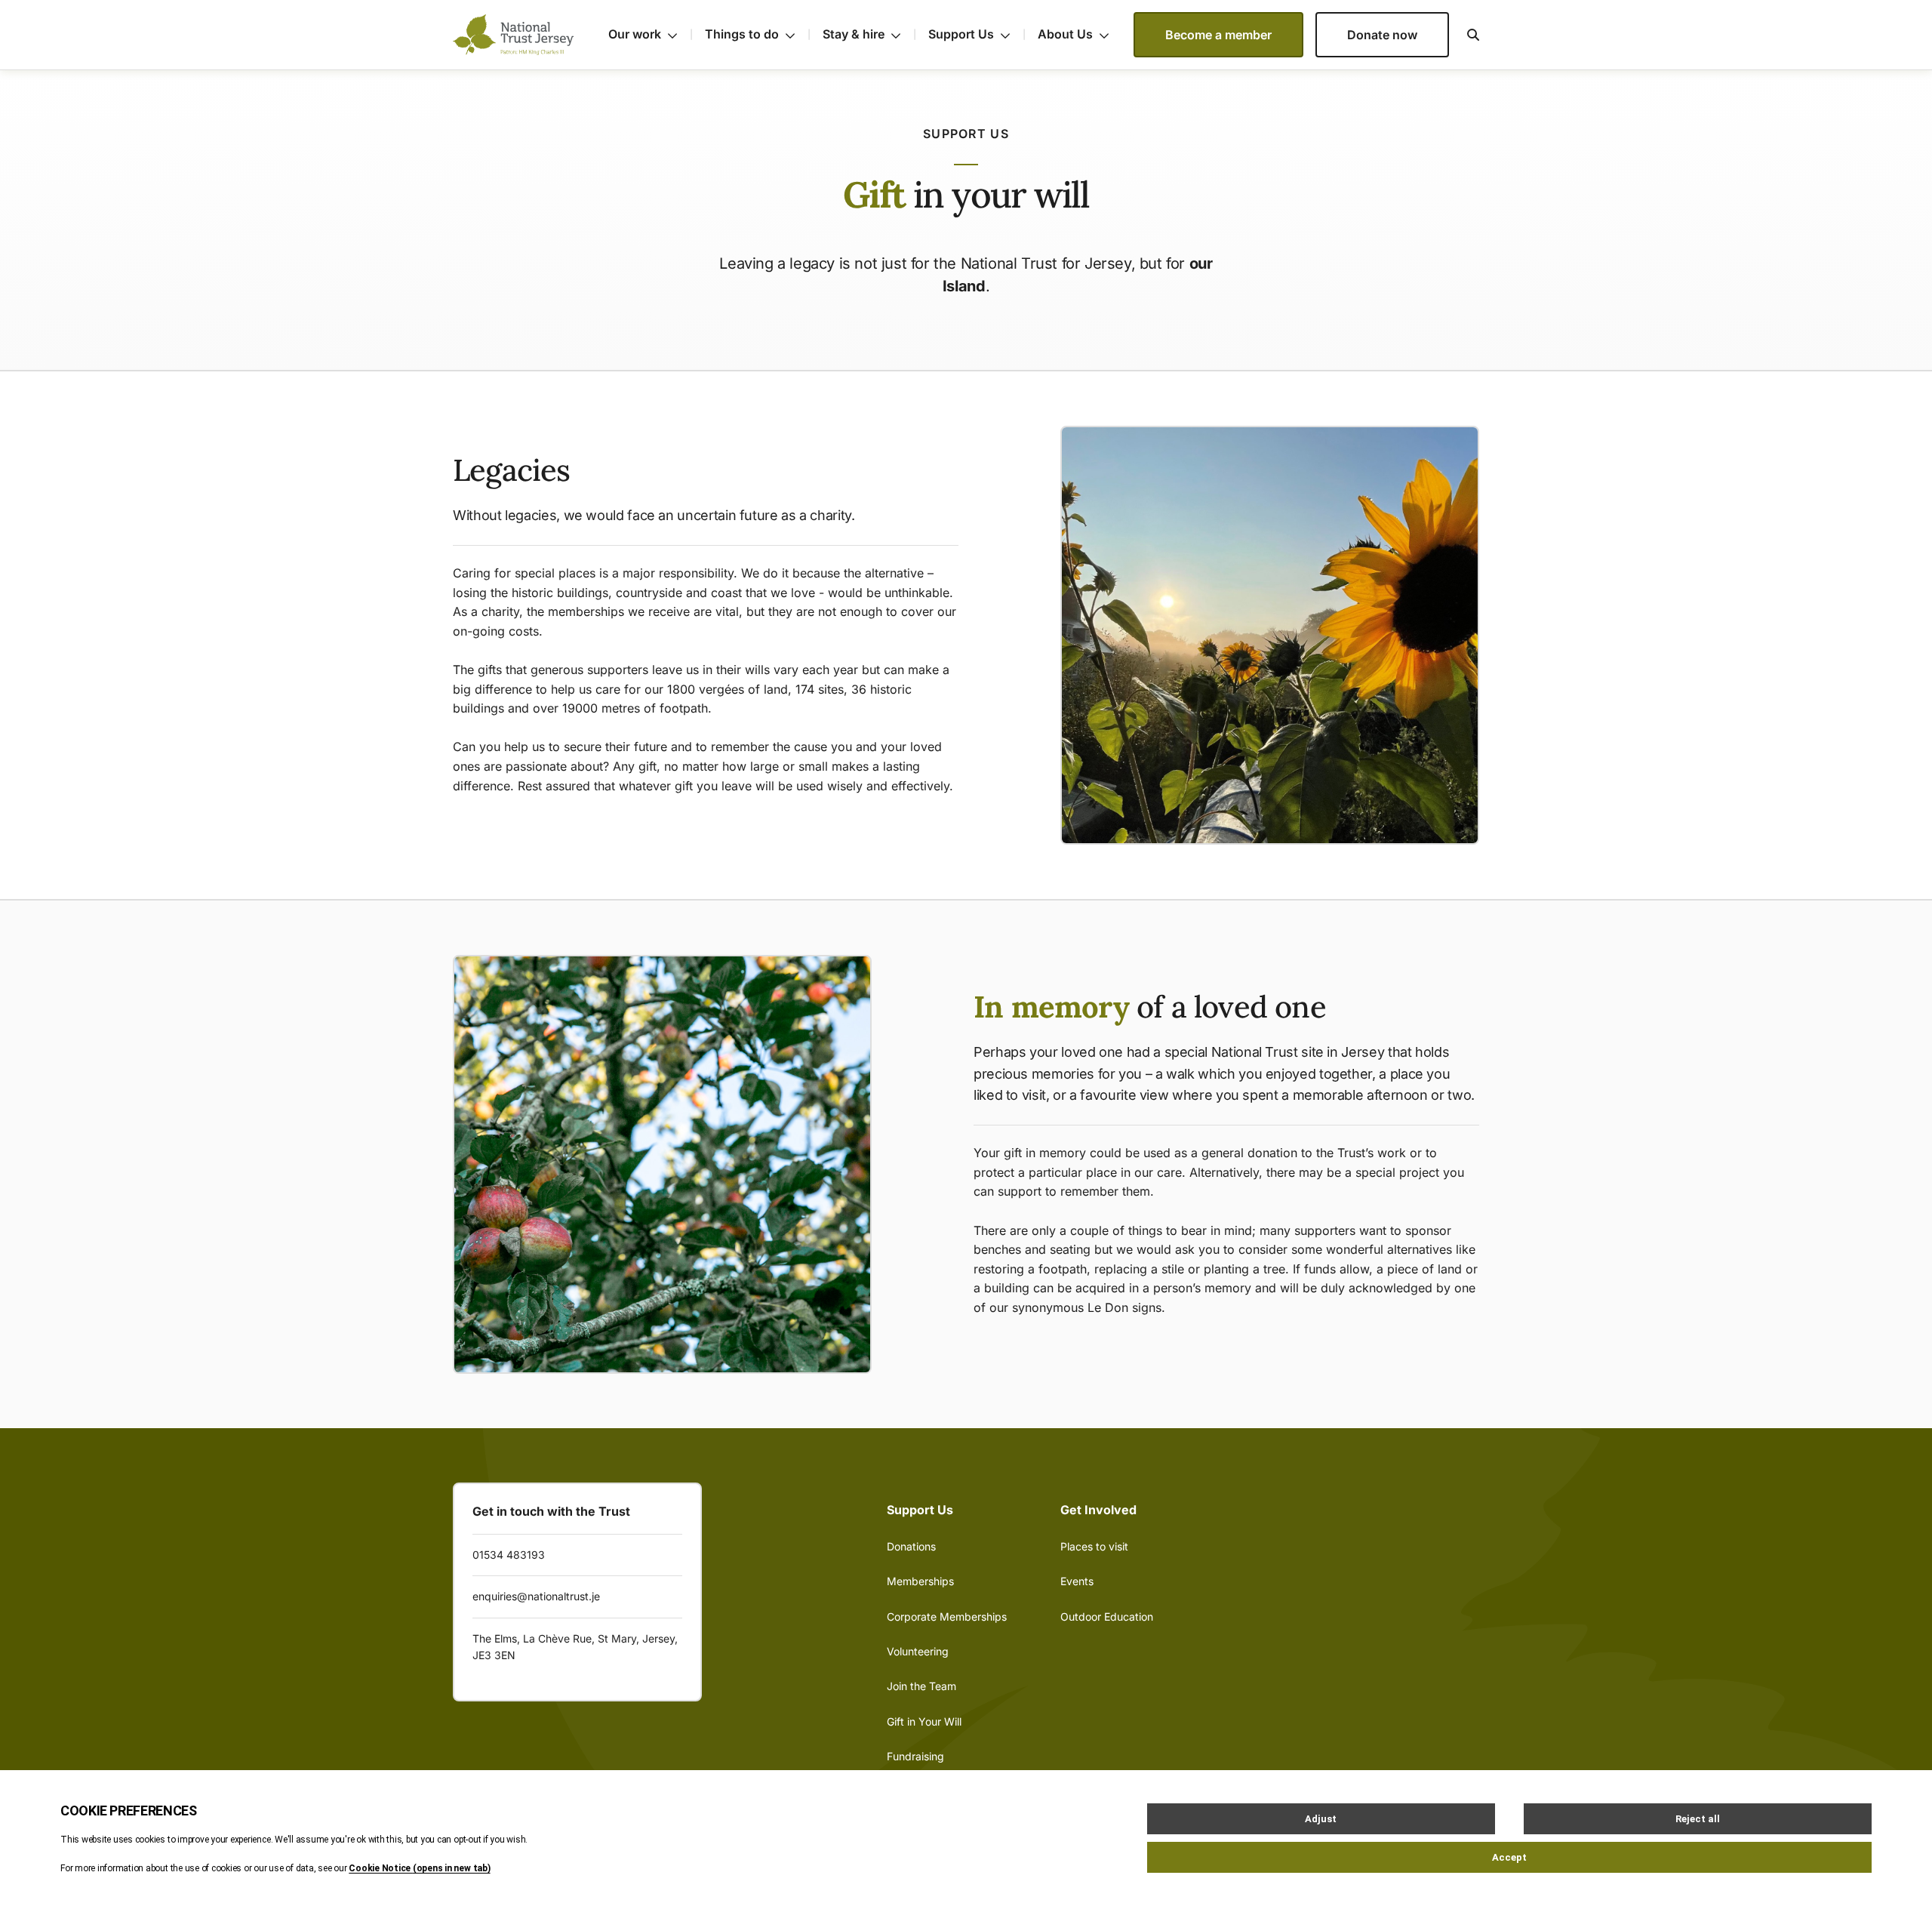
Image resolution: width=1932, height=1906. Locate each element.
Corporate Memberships (947, 1617)
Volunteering (918, 1651)
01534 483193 (509, 1555)
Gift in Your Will (924, 1721)
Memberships (920, 1581)
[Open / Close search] (1464, 35)
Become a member (1218, 35)
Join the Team (921, 1686)
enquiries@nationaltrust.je (536, 1596)
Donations (911, 1546)
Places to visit (1094, 1546)
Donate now (1382, 35)
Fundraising (915, 1756)
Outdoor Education (1107, 1617)
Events (1077, 1581)
